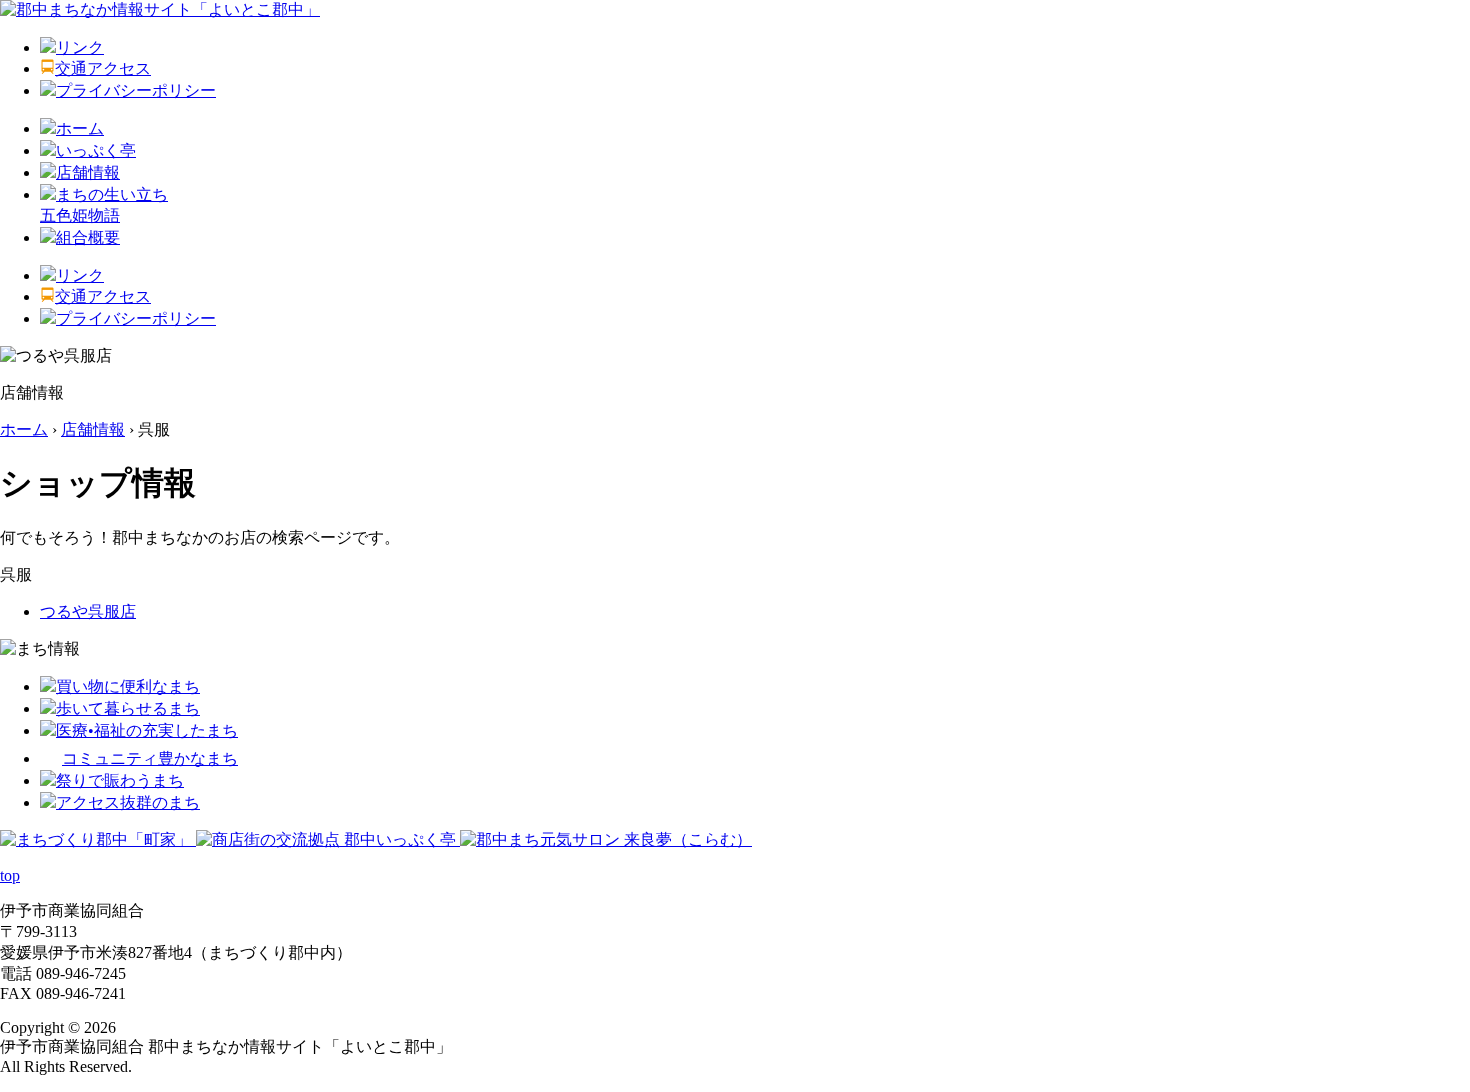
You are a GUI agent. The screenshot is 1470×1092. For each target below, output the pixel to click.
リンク (80, 47)
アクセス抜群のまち (128, 802)
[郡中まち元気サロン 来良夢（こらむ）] (606, 839)
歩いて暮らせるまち (128, 708)
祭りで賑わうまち (120, 780)
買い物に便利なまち (128, 686)
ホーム (80, 128)
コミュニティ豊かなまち (150, 758)
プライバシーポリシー (136, 90)
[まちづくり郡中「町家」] (98, 839)
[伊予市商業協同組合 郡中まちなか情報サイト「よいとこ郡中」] (160, 9)
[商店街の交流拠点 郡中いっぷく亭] (328, 839)
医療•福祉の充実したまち (147, 730)
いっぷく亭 (96, 150)
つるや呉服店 (88, 611)
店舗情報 (88, 172)
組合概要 (88, 237)
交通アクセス (103, 68)
